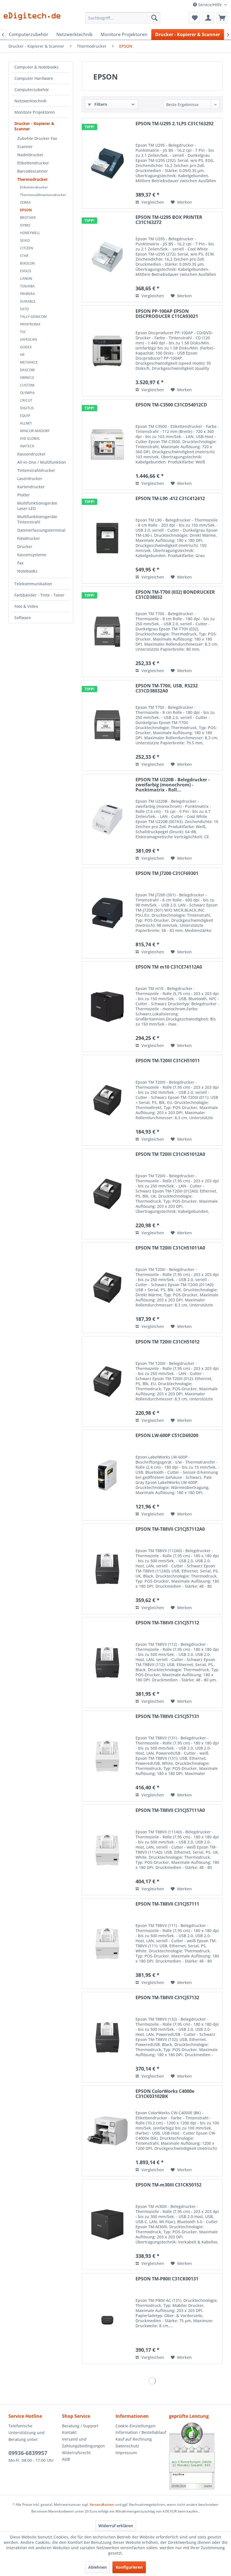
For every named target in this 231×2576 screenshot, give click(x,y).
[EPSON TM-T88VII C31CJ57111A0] (107, 1850)
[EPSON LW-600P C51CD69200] (107, 1475)
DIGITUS (27, 408)
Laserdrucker (30, 479)
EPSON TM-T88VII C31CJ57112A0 (170, 1529)
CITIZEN (26, 248)
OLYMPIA (27, 393)
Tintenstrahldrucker (36, 470)
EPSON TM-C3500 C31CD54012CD (171, 405)
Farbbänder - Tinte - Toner (39, 595)
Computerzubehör (32, 90)
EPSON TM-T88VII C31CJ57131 (167, 1717)
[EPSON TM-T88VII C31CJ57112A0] (107, 1569)
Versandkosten (102, 2504)
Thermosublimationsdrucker (43, 195)
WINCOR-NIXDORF (35, 431)
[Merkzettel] (194, 18)
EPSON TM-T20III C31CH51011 (168, 1061)
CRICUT (26, 400)
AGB (66, 2459)
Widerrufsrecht (76, 2453)
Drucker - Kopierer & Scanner (34, 126)
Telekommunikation (33, 584)
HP (22, 355)
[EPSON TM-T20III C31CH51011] (107, 1100)
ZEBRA (25, 202)
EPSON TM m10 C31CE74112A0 (169, 967)
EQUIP (25, 416)
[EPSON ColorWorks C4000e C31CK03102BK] (107, 2131)
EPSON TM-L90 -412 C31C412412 (170, 499)
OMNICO (27, 378)
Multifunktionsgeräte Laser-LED (37, 506)
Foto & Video (26, 606)
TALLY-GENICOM (33, 317)
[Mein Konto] (208, 18)
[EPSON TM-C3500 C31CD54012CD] (107, 445)
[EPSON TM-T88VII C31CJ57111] (107, 1944)
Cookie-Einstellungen (136, 2426)
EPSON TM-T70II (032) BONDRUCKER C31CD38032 (175, 595)
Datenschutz (127, 2446)
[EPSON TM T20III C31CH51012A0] (107, 1194)
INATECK (27, 446)
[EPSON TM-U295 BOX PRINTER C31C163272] (107, 257)
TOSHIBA (27, 286)
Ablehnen (97, 2567)
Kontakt (69, 2432)
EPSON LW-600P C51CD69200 (167, 1436)
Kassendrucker (31, 454)
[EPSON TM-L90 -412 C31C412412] (107, 538)
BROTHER (28, 218)
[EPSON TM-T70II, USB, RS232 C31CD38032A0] (107, 725)
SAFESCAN (28, 339)
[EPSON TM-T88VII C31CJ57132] (107, 2037)
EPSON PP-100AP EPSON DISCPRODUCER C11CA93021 (167, 314)
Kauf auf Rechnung (134, 2439)
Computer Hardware (34, 78)
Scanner (25, 147)
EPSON (26, 210)
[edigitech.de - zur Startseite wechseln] (34, 19)
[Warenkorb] (222, 18)
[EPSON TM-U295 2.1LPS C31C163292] (107, 163)
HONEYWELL (30, 233)
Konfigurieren (129, 2567)
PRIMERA (27, 294)
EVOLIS (26, 271)
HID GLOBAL (30, 438)
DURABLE (28, 301)
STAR (24, 256)
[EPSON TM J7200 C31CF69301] (107, 913)
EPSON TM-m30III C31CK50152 (168, 2185)
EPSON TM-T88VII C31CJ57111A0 (170, 1811)
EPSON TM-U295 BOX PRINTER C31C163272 (169, 220)
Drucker (25, 546)
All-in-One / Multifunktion (42, 462)
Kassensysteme (32, 555)
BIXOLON (27, 263)
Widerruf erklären (116, 2526)
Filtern (100, 104)
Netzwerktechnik (30, 101)
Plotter (24, 495)
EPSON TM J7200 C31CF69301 (167, 874)
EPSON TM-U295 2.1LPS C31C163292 (175, 124)
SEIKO (25, 240)
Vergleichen (152, 202)
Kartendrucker (31, 487)
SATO (24, 309)
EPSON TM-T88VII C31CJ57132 (167, 1998)
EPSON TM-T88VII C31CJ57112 (167, 1623)
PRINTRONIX (30, 324)
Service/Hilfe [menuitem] (210, 5)
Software (23, 618)
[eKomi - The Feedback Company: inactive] (196, 2456)
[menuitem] (123, 18)
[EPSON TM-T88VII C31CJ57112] (107, 1662)
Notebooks (27, 571)
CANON (26, 279)
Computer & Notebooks (36, 67)
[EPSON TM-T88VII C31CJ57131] (107, 1756)
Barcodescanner (33, 171)
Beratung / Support (80, 2426)
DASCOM (27, 370)
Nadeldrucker (30, 155)
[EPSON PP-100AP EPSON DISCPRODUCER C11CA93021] (107, 351)
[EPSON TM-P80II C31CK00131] (107, 2318)
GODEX (26, 347)
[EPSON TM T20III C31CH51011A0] (107, 1288)
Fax (20, 563)
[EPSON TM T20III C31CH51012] (107, 1382)
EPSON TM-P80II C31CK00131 (167, 2279)
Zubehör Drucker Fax (37, 138)
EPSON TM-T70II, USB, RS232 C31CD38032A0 (167, 688)
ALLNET (26, 423)
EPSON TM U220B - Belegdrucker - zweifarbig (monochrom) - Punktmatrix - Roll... (173, 785)
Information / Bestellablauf (141, 2432)
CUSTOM (27, 385)
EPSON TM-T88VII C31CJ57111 (167, 1904)
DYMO (25, 225)
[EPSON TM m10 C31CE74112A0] (107, 1007)
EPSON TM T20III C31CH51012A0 (170, 1154)
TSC (23, 332)
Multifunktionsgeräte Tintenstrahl (37, 519)
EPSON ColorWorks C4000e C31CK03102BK (165, 2094)
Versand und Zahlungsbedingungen (83, 2442)
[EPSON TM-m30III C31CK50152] (107, 2225)
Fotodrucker (29, 538)
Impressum (126, 2453)
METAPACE (29, 362)
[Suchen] (154, 18)
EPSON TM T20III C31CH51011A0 (170, 1248)
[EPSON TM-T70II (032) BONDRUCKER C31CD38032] (107, 632)
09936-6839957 (28, 2453)
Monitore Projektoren (35, 112)
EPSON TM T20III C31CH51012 (167, 1342)
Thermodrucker (32, 179)
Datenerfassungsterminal (41, 530)
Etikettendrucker (33, 163)
